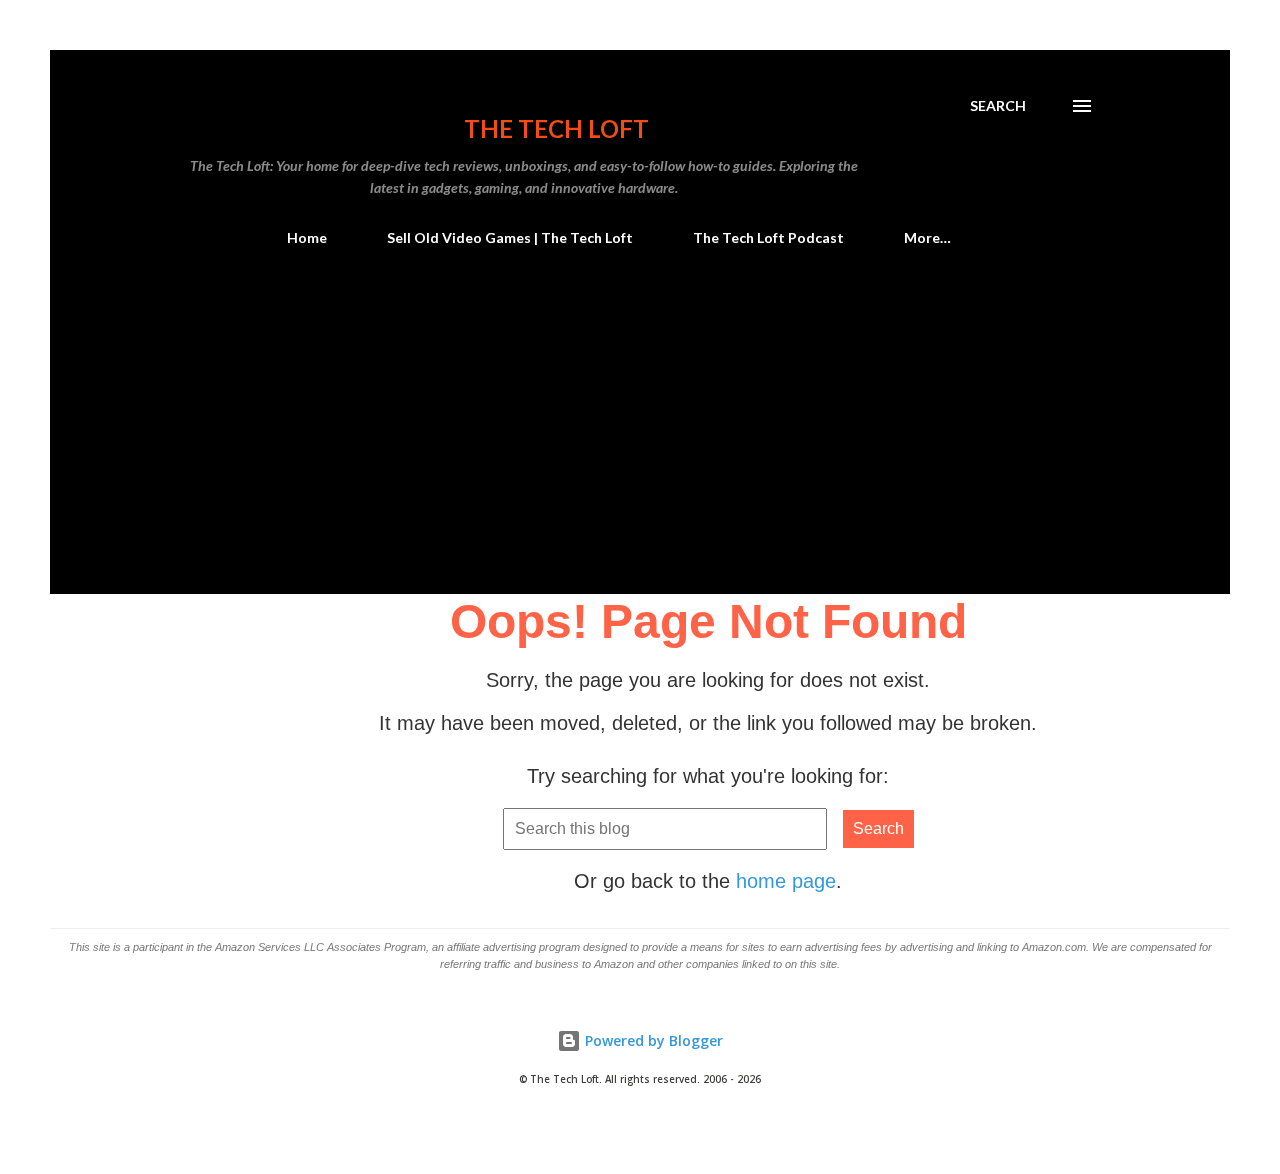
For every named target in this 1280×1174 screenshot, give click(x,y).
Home (307, 237)
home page (786, 881)
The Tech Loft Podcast (768, 237)
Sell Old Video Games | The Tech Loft (510, 237)
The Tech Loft (556, 128)
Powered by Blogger (652, 1040)
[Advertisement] (640, 444)
